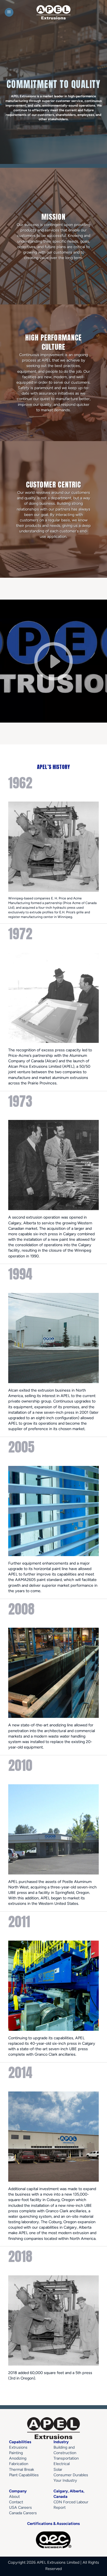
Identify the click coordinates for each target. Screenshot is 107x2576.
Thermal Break (22, 2469)
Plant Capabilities (24, 2475)
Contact (16, 2502)
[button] (9, 12)
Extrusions (18, 2447)
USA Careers (20, 2507)
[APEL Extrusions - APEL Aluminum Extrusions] (54, 12)
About (14, 2496)
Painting (16, 2453)
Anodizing (18, 2458)
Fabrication (19, 2464)
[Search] (101, 12)
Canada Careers (23, 2513)
